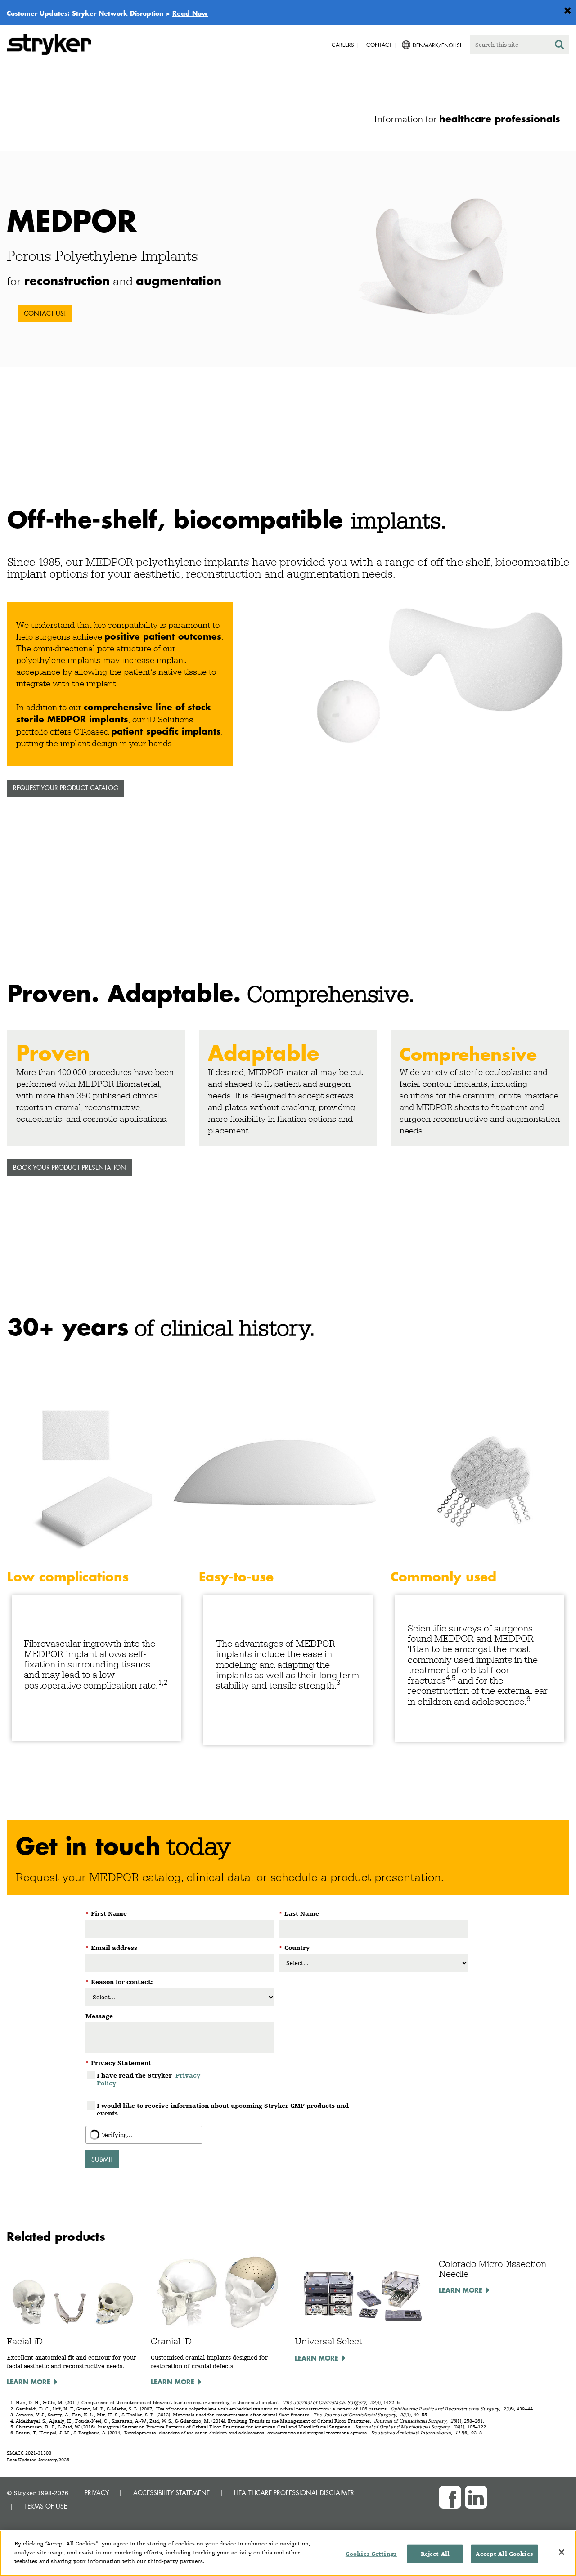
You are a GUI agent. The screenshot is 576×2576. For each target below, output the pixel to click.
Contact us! (45, 313)
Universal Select (328, 2341)
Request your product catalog (66, 788)
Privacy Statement (118, 2063)
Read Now (190, 13)
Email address (111, 1948)
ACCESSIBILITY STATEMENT (171, 2493)
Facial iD (25, 2341)
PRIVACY (97, 2493)
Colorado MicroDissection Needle (493, 2269)
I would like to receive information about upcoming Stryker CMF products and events (223, 2109)
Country (294, 1948)
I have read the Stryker (148, 2079)
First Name (106, 1913)
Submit (102, 2159)
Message (99, 2016)
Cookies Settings (371, 2554)
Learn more (29, 2382)
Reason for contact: (119, 1982)
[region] (288, 2553)
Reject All (435, 2554)
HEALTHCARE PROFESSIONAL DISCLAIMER (294, 2493)
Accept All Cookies (504, 2554)
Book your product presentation (70, 1167)
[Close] (562, 2552)
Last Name (299, 1913)
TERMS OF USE (46, 2506)
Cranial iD (171, 2341)
